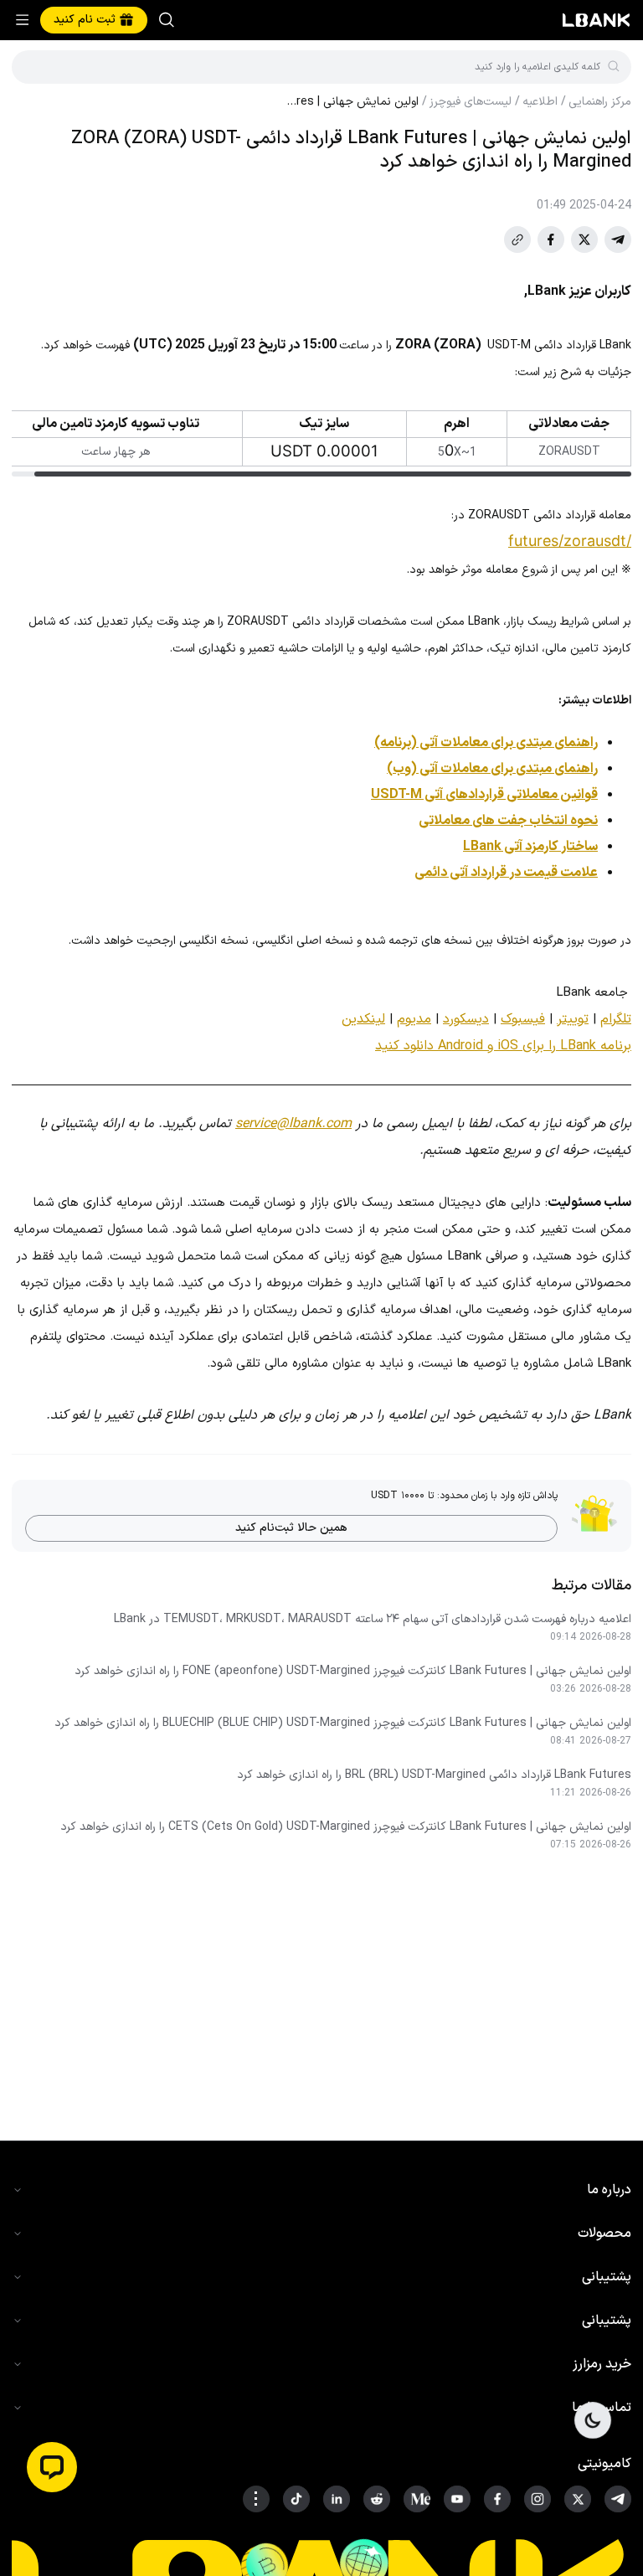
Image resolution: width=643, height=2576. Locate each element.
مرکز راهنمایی (600, 102)
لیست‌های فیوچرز (471, 102)
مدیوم (414, 1019)
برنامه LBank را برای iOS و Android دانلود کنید (503, 1046)
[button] (52, 2467)
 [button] (36, 67)
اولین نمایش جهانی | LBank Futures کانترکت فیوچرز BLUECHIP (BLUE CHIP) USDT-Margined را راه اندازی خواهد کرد (343, 1723)
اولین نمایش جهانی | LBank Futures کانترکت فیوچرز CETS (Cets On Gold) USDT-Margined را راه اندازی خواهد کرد (346, 1827)
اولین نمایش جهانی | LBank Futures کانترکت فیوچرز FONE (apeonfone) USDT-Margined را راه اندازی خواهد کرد (353, 1672)
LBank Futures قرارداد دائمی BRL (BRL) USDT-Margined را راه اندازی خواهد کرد (434, 1775)
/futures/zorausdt (570, 541)
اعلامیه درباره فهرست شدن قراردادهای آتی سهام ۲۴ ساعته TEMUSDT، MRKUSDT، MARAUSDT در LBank (373, 1620)
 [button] (167, 20)
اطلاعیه (540, 102)
